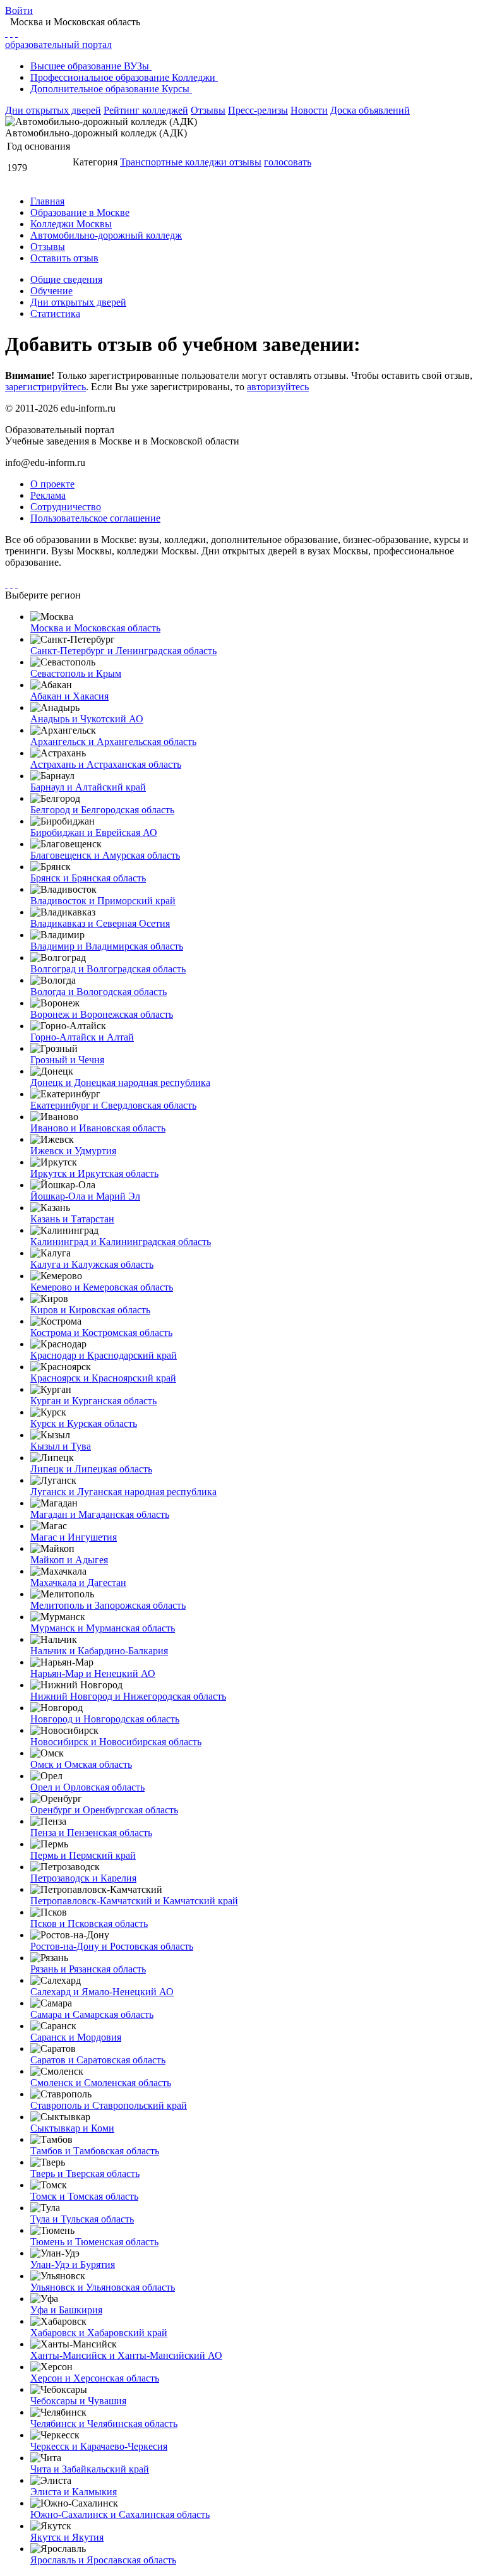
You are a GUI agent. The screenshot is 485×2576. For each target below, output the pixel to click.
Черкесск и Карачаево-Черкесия (99, 2446)
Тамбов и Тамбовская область (95, 2151)
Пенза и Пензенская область (91, 1833)
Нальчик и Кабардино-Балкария (99, 1651)
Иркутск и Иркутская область (94, 1173)
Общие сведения (66, 279)
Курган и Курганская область (93, 1401)
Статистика (55, 313)
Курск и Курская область (84, 1423)
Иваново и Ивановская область (98, 1128)
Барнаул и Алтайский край (88, 787)
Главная (47, 201)
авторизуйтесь (278, 387)
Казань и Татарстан (72, 1219)
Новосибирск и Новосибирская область (116, 1742)
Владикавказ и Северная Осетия (100, 923)
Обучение (51, 291)
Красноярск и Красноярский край (103, 1378)
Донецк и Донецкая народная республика (120, 1082)
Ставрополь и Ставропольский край (109, 2105)
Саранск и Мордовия (76, 2037)
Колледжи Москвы (71, 224)
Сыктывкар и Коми (72, 2128)
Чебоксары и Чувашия (78, 2401)
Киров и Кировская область (90, 1310)
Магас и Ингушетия (74, 1537)
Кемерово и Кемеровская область (102, 1287)
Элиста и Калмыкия (74, 2492)
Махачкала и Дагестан (78, 1583)
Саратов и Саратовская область (98, 2060)
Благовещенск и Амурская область (105, 855)
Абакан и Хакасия (69, 696)
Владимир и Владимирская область (107, 946)
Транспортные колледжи (175, 162)
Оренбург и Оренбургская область (104, 1810)
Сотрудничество (66, 507)
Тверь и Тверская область (85, 2173)
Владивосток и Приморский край (103, 901)
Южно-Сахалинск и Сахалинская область (120, 2514)
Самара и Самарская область (92, 2014)
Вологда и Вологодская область (99, 992)
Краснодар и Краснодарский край (104, 1355)
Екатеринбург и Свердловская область (113, 1105)
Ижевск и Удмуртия (73, 1151)
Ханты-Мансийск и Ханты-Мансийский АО (126, 2355)
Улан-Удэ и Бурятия (73, 2264)
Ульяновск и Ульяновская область (103, 2287)
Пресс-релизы (258, 110)
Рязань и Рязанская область (88, 1969)
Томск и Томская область (84, 2196)
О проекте (52, 484)
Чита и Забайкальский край (90, 2469)
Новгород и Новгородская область (105, 1719)
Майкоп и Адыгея (69, 1560)
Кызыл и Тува (61, 1446)
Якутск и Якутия (67, 2537)
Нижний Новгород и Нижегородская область (128, 1696)
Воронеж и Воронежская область (102, 1014)
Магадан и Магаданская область (100, 1514)
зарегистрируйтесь (45, 387)
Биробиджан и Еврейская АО (94, 832)
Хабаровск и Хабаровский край (99, 2333)
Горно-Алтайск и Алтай (82, 1037)
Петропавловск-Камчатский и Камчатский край (134, 1901)
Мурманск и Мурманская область (103, 1628)
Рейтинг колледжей (146, 110)
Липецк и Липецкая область (91, 1469)
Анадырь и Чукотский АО (87, 719)
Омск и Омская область (81, 1764)
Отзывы (208, 110)
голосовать (288, 162)
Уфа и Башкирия (66, 2310)
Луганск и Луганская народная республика (123, 1492)
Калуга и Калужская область (92, 1264)
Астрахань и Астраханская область (106, 764)
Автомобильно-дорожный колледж (106, 235)
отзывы (245, 162)
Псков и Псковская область (89, 1923)
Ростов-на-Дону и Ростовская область (112, 1946)
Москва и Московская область (95, 628)
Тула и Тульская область (82, 2219)
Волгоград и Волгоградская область (108, 969)
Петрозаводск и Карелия (83, 1878)
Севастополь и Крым (76, 673)
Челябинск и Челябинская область (104, 2424)
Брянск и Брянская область (88, 878)
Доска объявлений (370, 110)
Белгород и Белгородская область (102, 810)
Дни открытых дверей (53, 110)
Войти (19, 10)
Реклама (48, 495)
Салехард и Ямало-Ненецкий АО (102, 1992)
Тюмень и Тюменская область (94, 2242)
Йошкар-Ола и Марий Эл (85, 1196)
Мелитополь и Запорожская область (108, 1605)
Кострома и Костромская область (101, 1333)
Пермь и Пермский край (83, 1855)
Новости (309, 110)
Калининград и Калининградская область (121, 1242)
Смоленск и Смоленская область (101, 2083)
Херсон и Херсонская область (95, 2378)
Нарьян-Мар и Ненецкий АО (93, 1673)
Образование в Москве (80, 212)
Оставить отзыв (64, 258)
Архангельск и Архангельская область (113, 742)
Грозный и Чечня (67, 1060)
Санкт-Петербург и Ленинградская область (123, 651)
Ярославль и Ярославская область (103, 2560)
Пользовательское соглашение (95, 518)
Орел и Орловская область (87, 1787)
